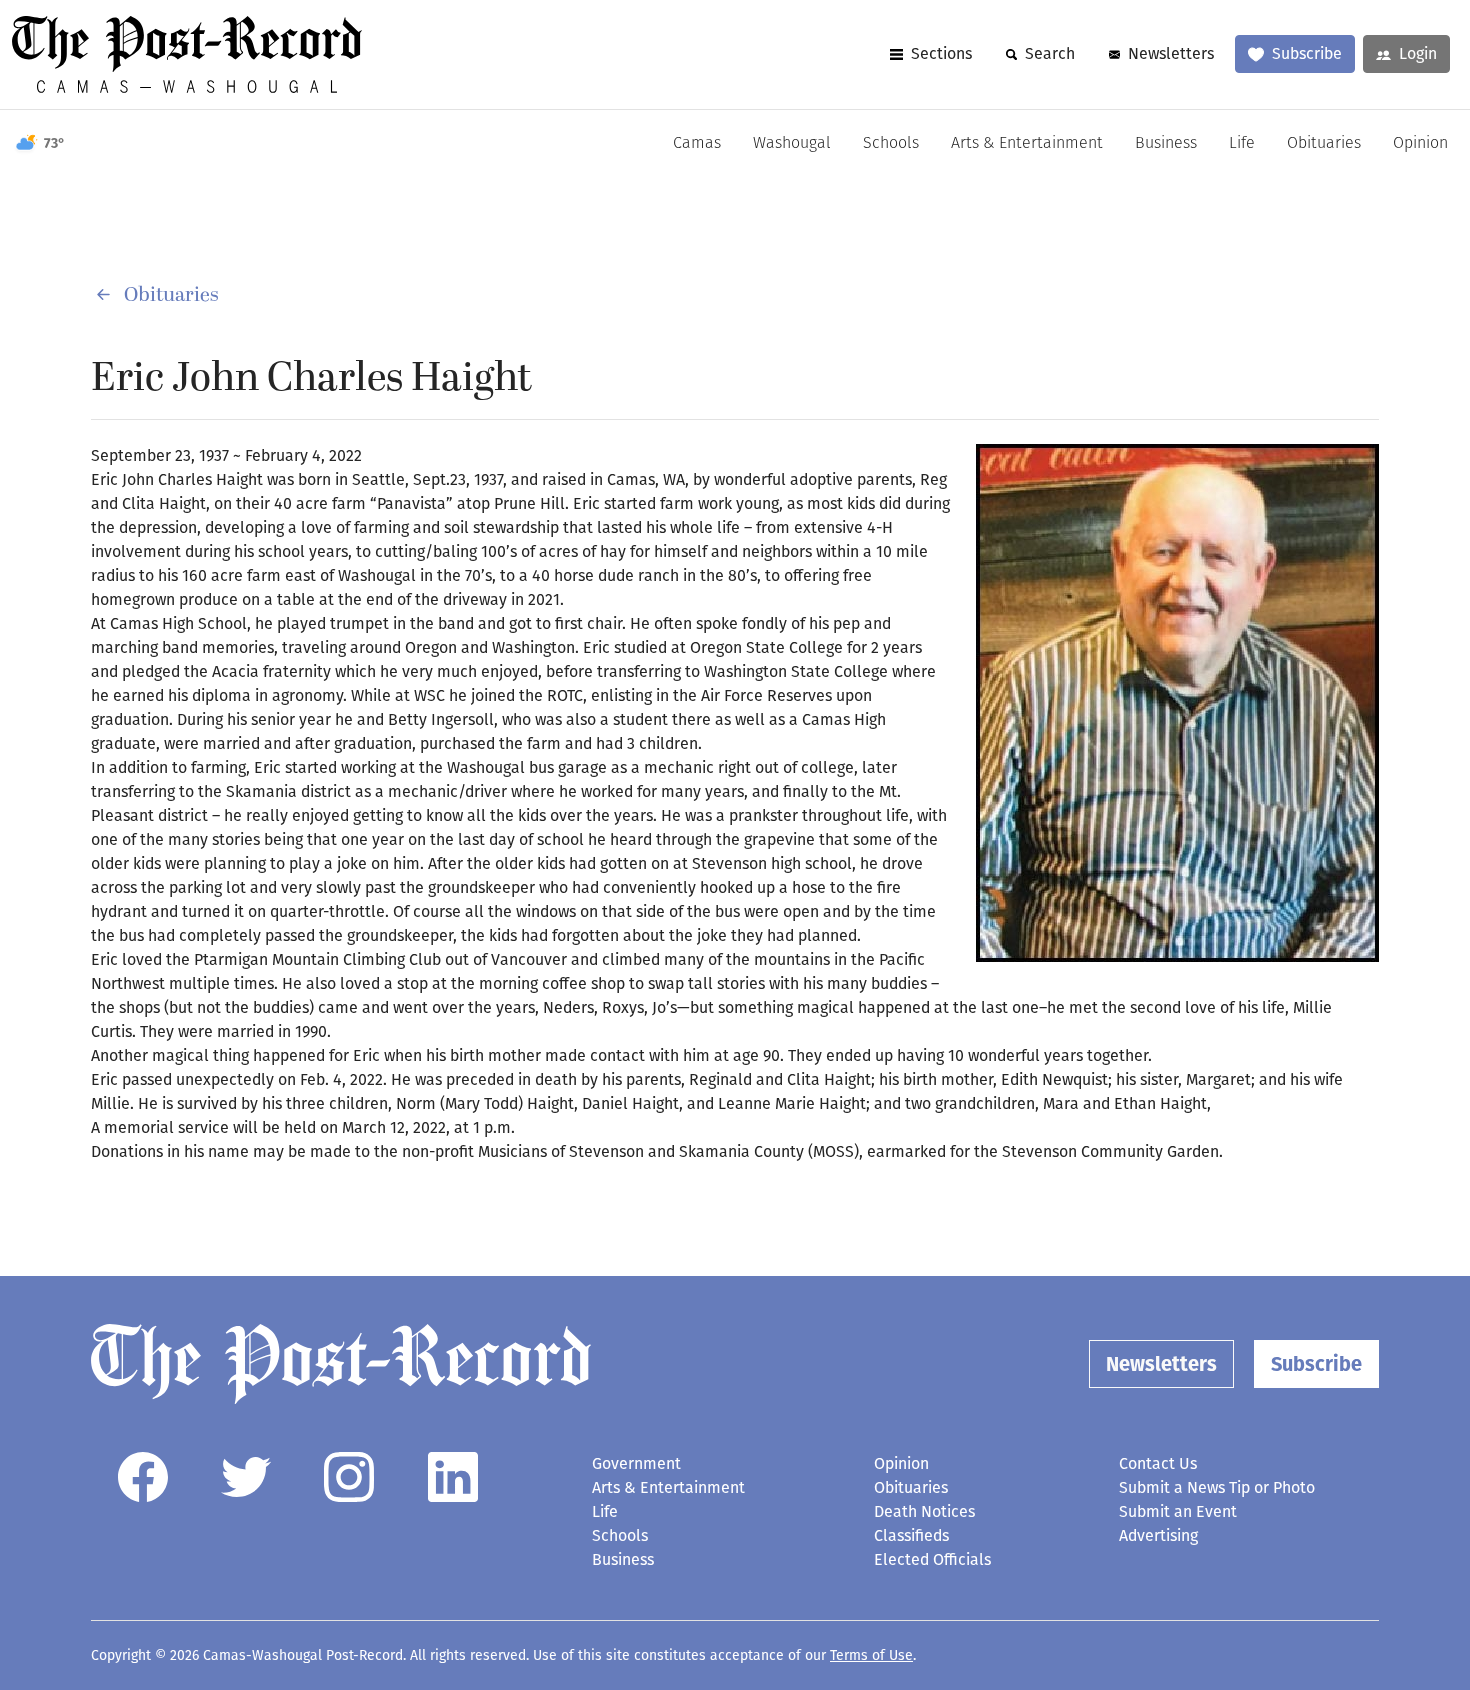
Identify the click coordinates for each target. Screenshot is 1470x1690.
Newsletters (1171, 53)
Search (1050, 53)
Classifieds (911, 1535)
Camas (697, 144)
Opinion (1420, 144)
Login (1418, 53)
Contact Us (1158, 1463)
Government (636, 1463)
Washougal (792, 144)
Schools (891, 144)
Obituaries (1324, 144)
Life (1242, 144)
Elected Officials (932, 1559)
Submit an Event (1178, 1511)
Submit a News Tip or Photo (1217, 1487)
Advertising (1158, 1535)
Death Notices (924, 1511)
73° (54, 143)
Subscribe (1307, 53)
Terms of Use (871, 1655)
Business (1166, 144)
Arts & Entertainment (1027, 144)
